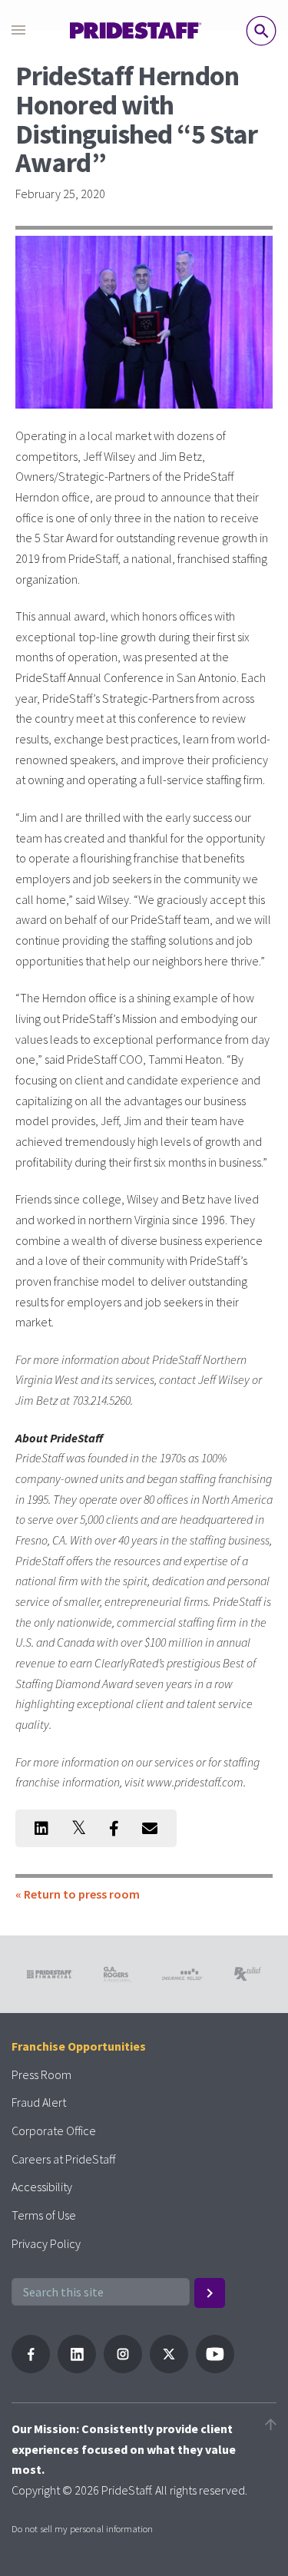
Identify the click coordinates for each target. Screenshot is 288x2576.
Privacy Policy (46, 2243)
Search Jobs (261, 31)
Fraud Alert (39, 2102)
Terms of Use (44, 2215)
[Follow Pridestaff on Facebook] (31, 2369)
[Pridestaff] (136, 31)
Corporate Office (54, 2131)
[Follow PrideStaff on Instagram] (123, 2369)
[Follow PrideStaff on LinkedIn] (77, 2369)
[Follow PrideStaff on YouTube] (215, 2369)
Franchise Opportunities (79, 2046)
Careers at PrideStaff (63, 2159)
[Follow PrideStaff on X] (169, 2369)
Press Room (41, 2074)
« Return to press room (78, 1894)
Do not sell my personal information (82, 2528)
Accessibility (42, 2187)
